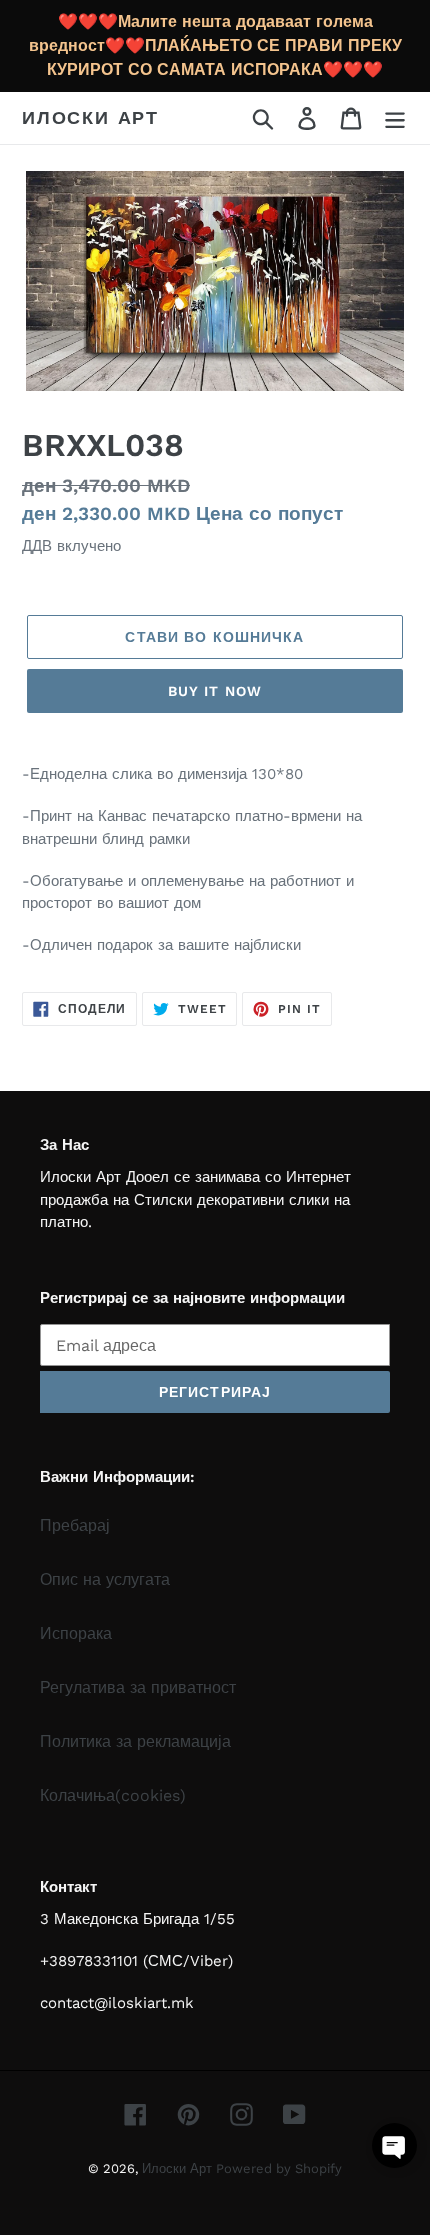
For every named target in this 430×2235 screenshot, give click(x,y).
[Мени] (395, 118)
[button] (394, 2145)
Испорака (76, 1633)
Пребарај (75, 1525)
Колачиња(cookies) (113, 1795)
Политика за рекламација (135, 1741)
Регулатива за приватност (138, 1687)
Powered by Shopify (279, 2168)
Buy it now (215, 691)
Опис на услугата (105, 1579)
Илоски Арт (90, 117)
